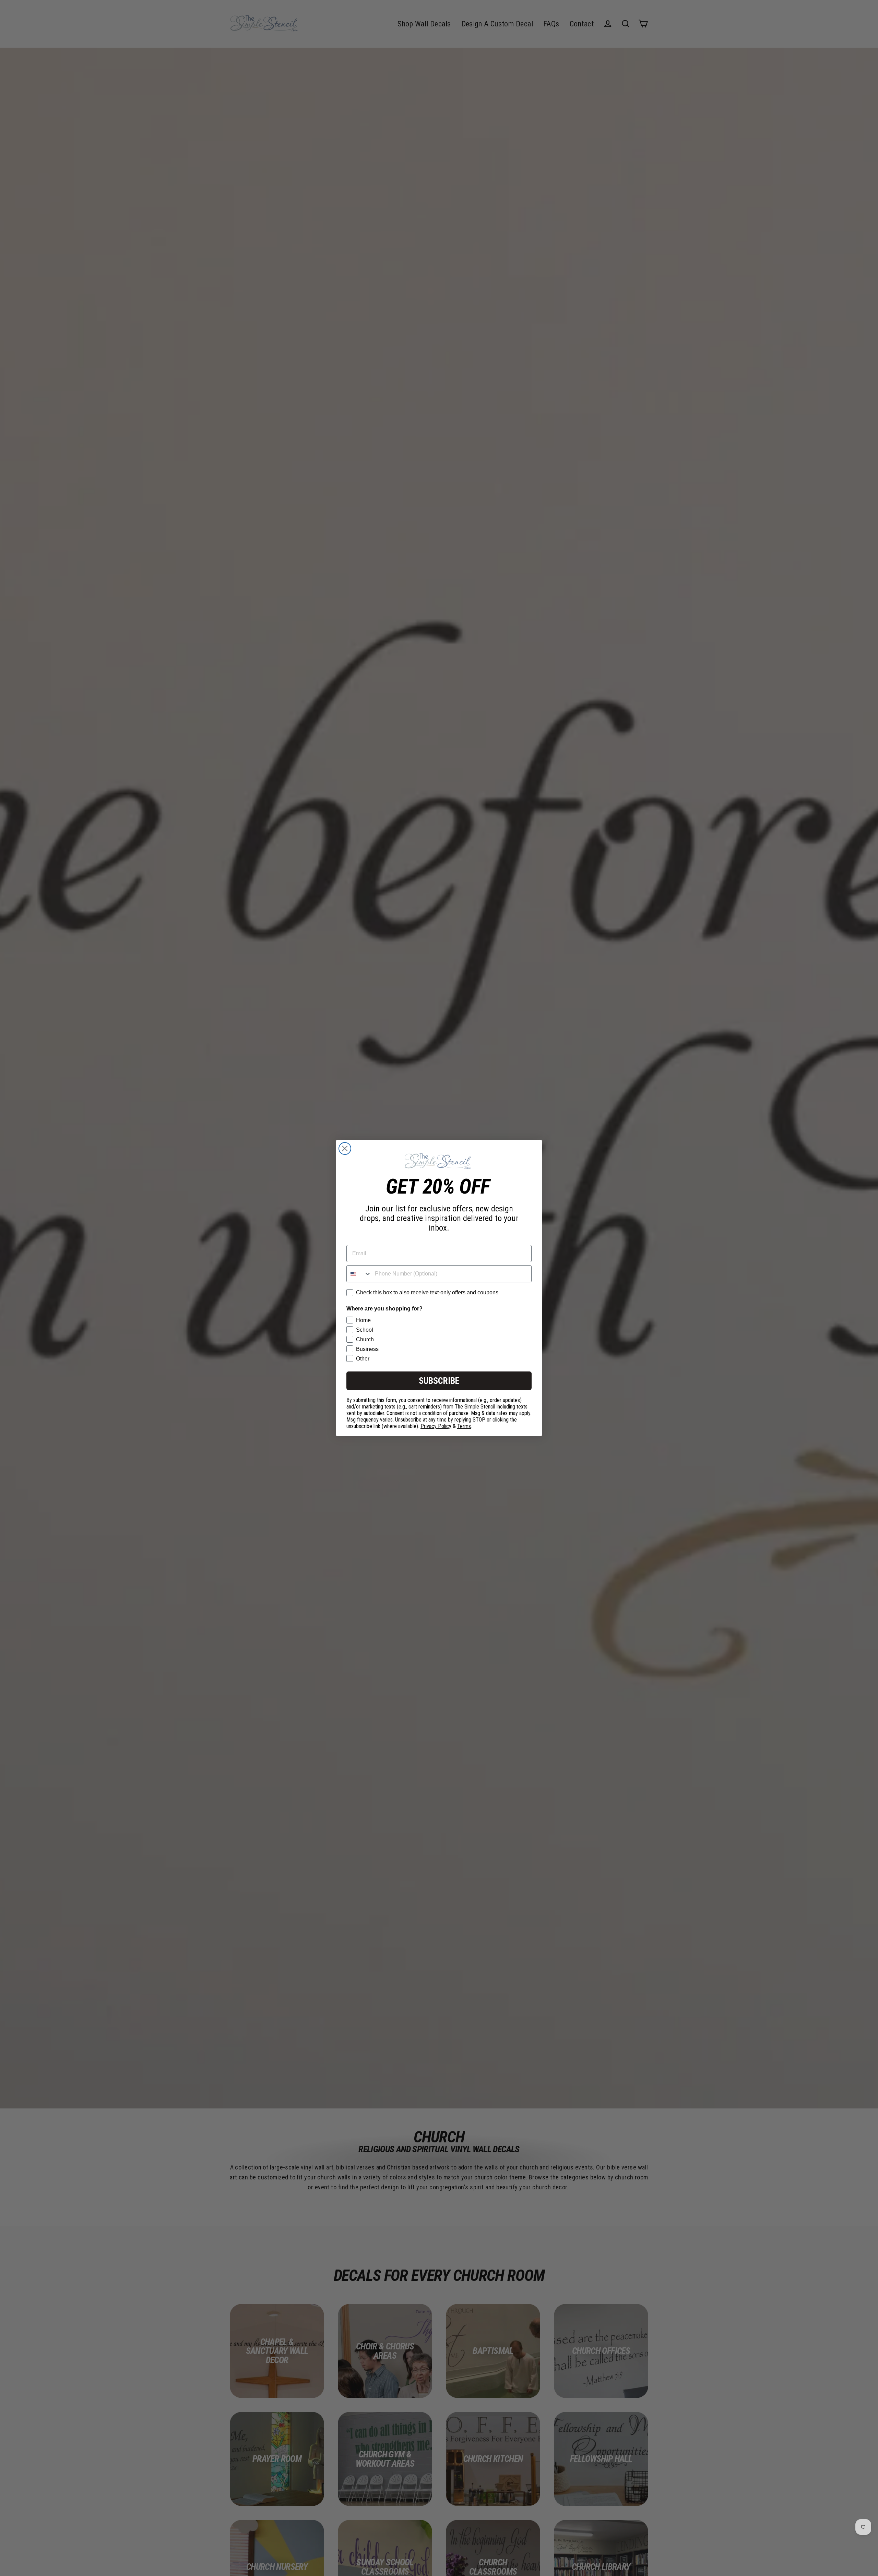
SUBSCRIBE (439, 1381)
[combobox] (359, 1274)
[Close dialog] (345, 1148)
